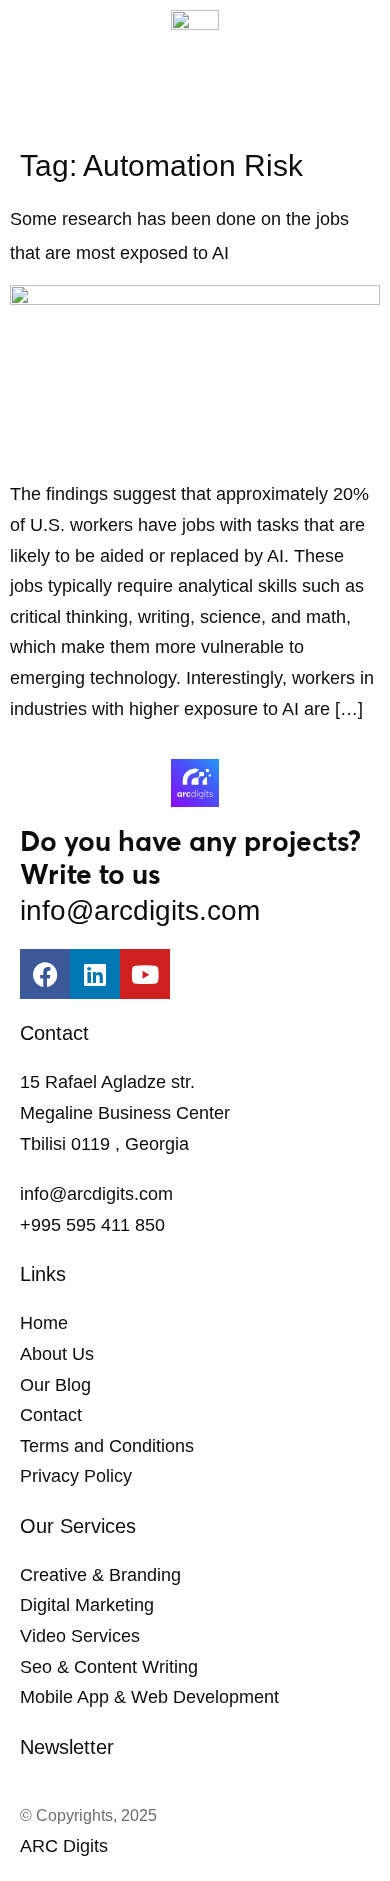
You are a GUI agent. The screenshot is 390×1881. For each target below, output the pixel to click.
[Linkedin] (95, 974)
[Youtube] (145, 974)
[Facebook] (45, 974)
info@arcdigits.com (140, 910)
